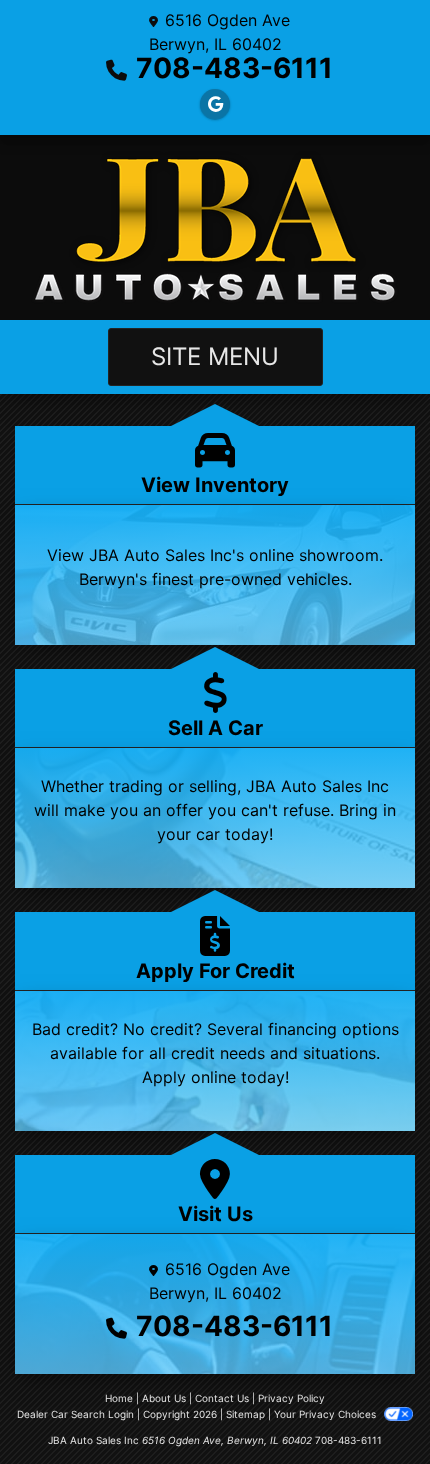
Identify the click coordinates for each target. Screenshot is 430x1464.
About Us (164, 1398)
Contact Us (222, 1398)
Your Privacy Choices (326, 1414)
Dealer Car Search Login (75, 1414)
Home (119, 1398)
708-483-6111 (234, 68)
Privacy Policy (291, 1398)
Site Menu (215, 356)
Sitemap (245, 1414)
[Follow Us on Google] (215, 104)
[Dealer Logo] (215, 227)
